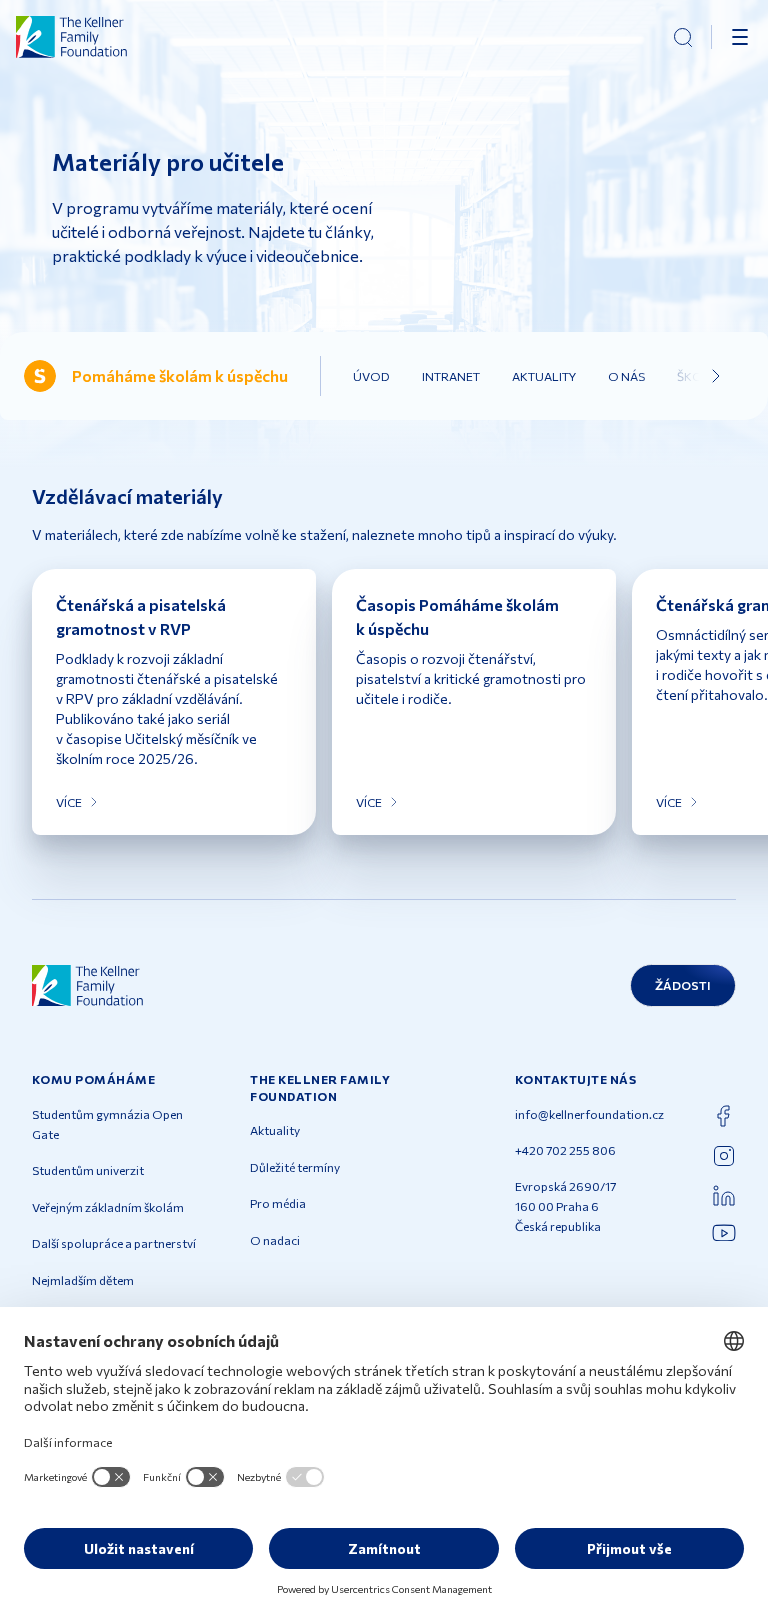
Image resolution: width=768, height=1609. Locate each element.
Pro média (278, 1203)
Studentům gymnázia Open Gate (107, 1124)
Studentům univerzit (88, 1170)
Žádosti (683, 985)
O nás (626, 376)
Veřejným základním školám (108, 1207)
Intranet (451, 376)
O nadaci (275, 1240)
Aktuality (544, 376)
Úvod (371, 376)
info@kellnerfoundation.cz (589, 1114)
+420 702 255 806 (565, 1150)
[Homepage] (72, 37)
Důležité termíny (295, 1167)
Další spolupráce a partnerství (114, 1243)
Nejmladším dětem (83, 1280)
